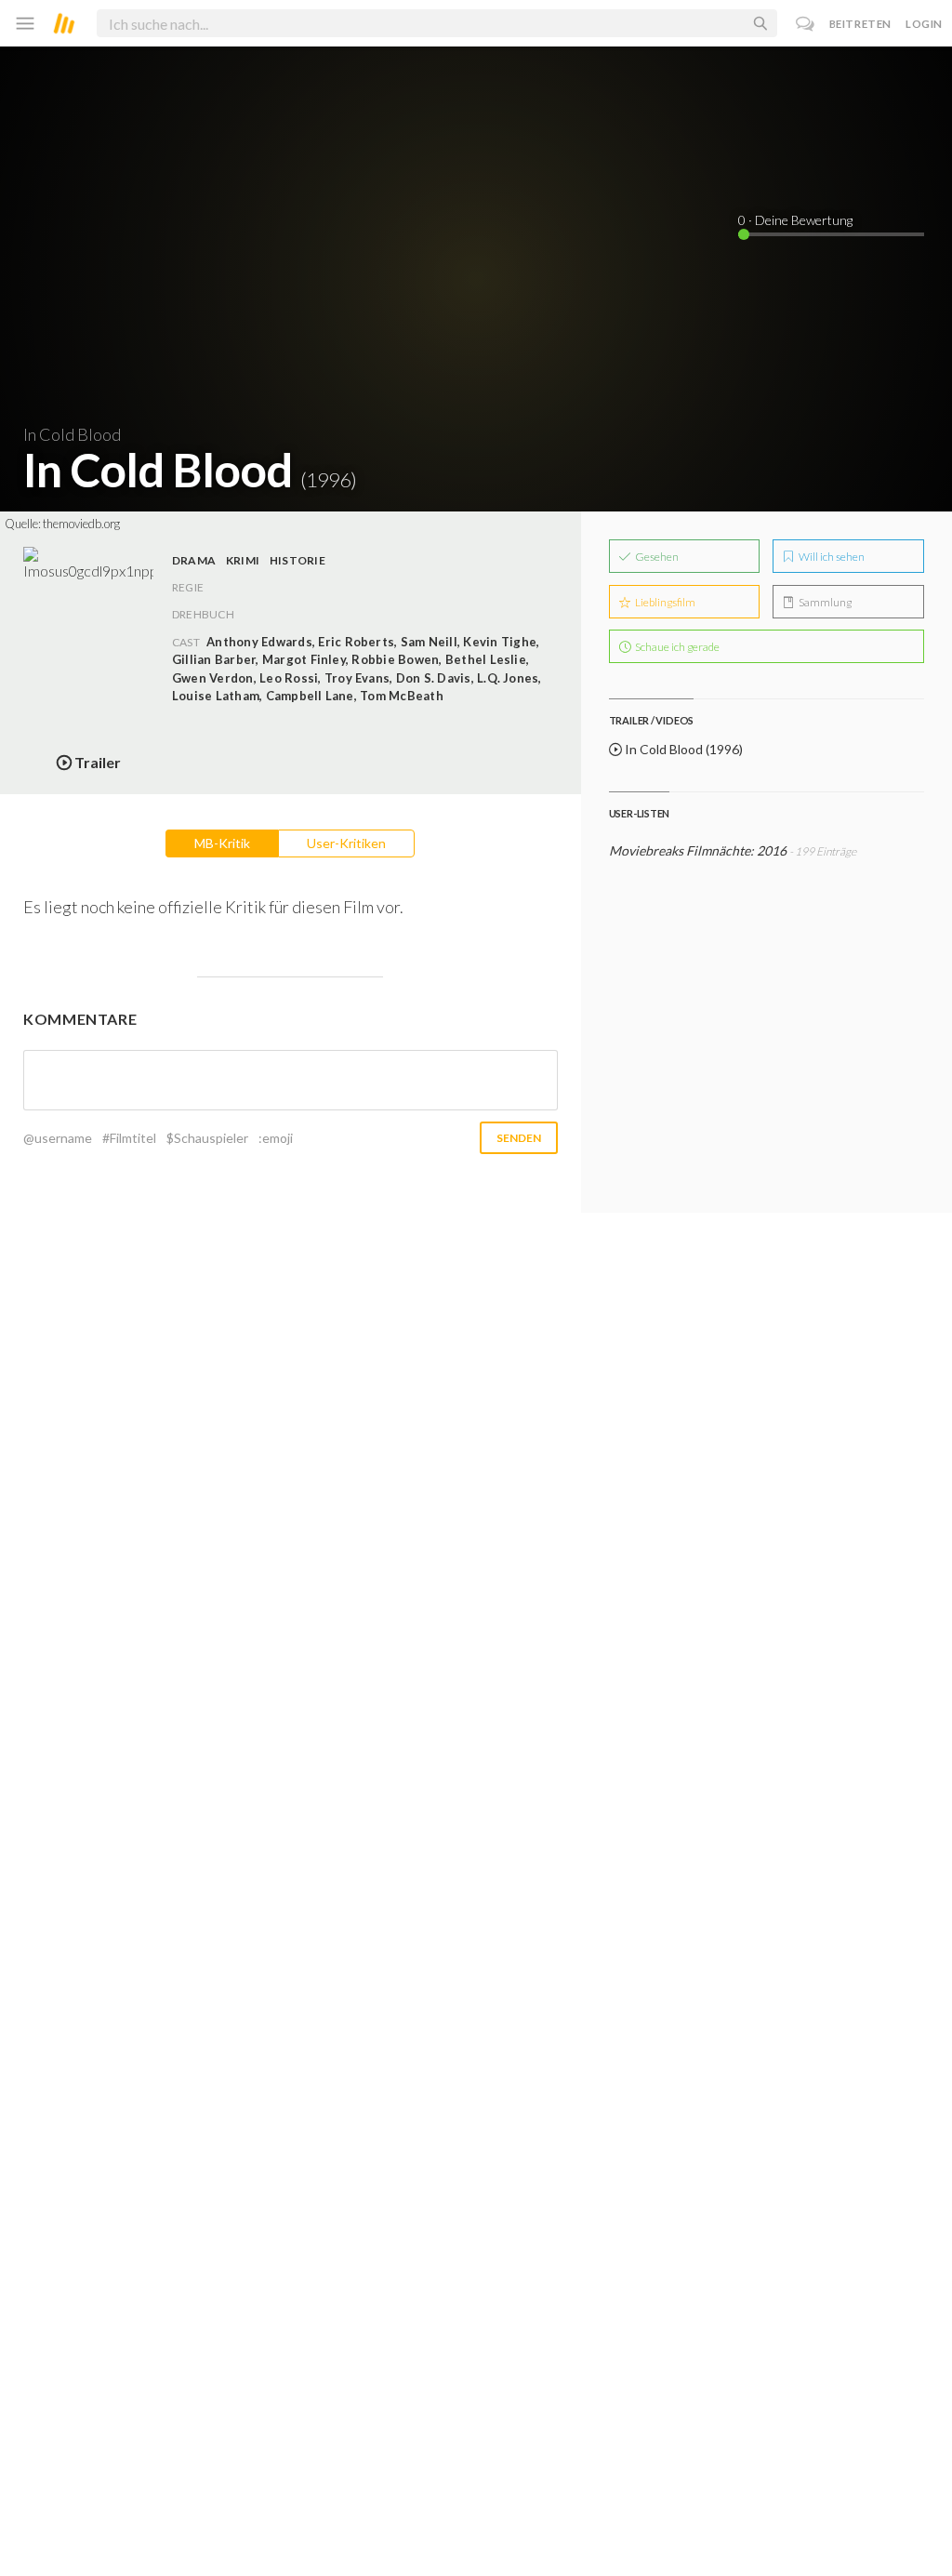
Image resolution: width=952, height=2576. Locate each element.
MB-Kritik (222, 843)
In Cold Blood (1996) (682, 749)
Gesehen (656, 557)
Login (924, 24)
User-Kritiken (346, 843)
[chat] (806, 24)
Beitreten (860, 24)
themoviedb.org (81, 524)
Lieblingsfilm (664, 602)
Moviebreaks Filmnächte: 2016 (698, 850)
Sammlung (824, 602)
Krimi (243, 560)
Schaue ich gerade (676, 647)
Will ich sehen (831, 557)
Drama (194, 560)
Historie (297, 560)
